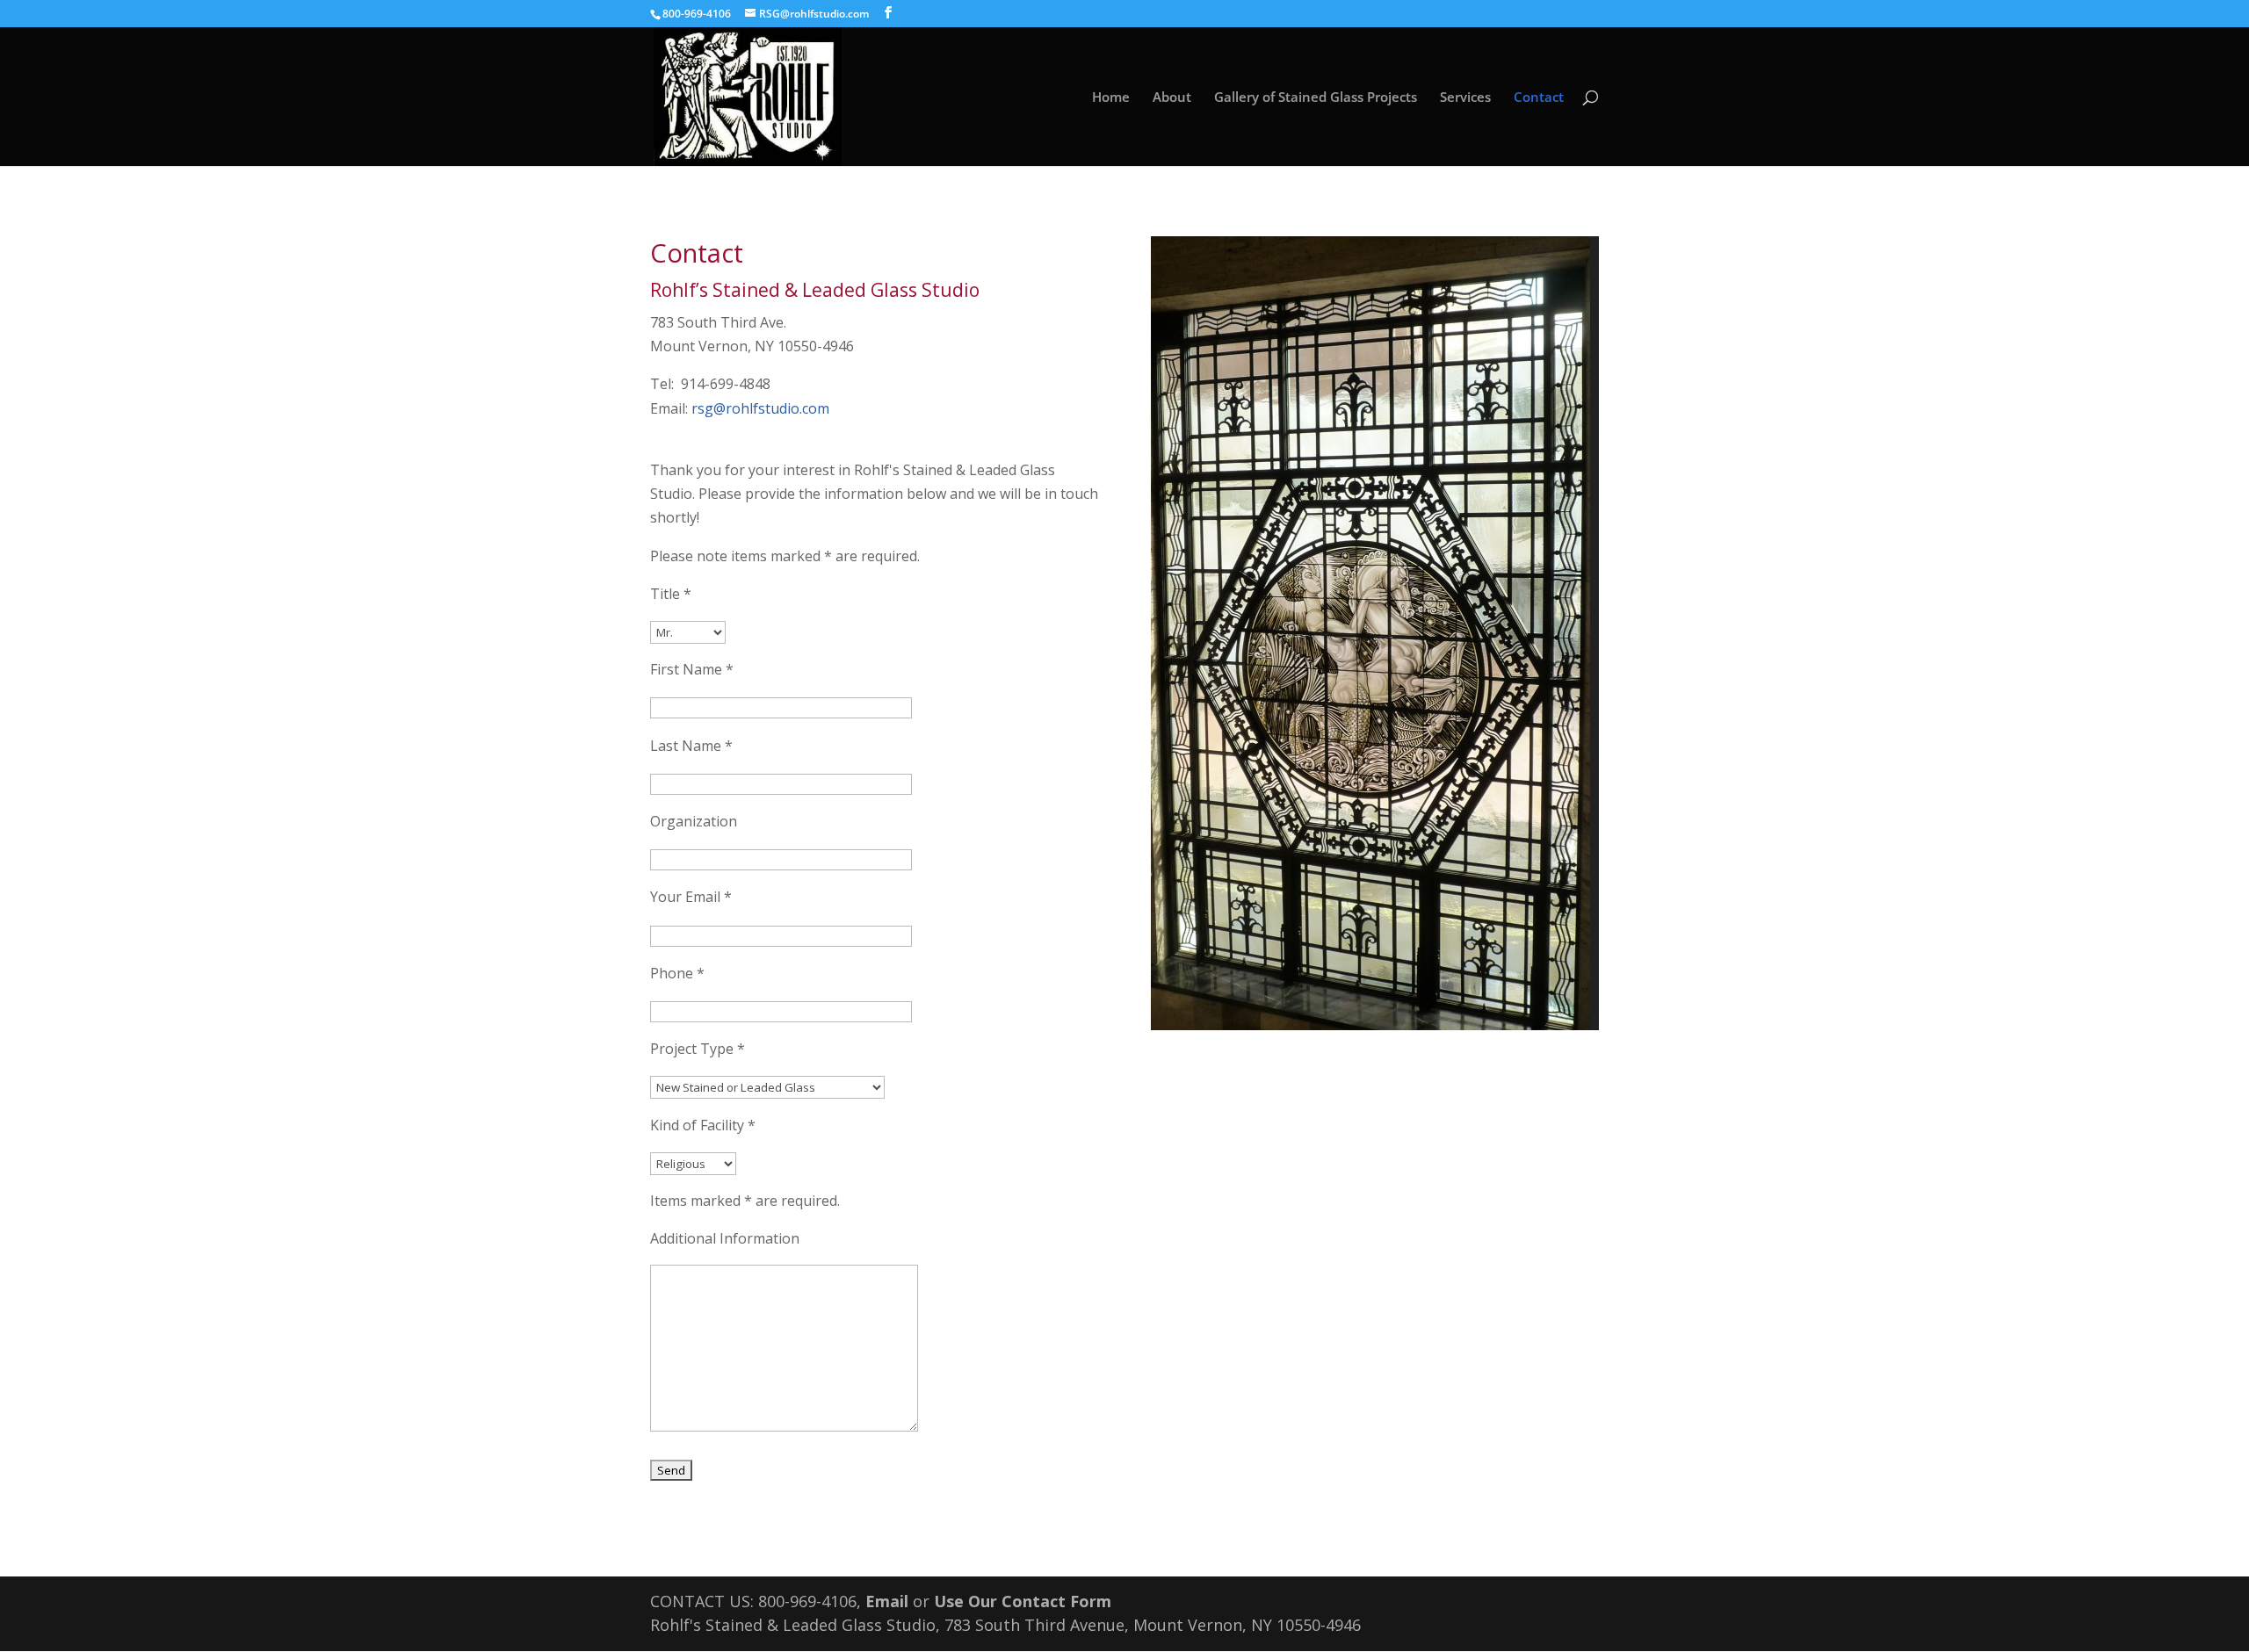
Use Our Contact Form (1023, 1601)
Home (1111, 98)
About (1172, 98)
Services (1465, 98)
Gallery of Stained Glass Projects (1316, 98)
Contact (1539, 98)
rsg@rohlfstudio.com (760, 408)
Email (887, 1601)
